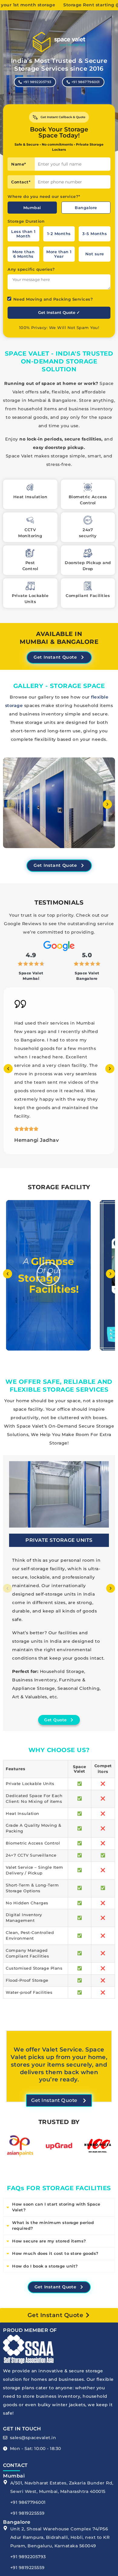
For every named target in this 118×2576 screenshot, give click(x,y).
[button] (11, 804)
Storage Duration (26, 221)
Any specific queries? (31, 269)
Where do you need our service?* (44, 197)
